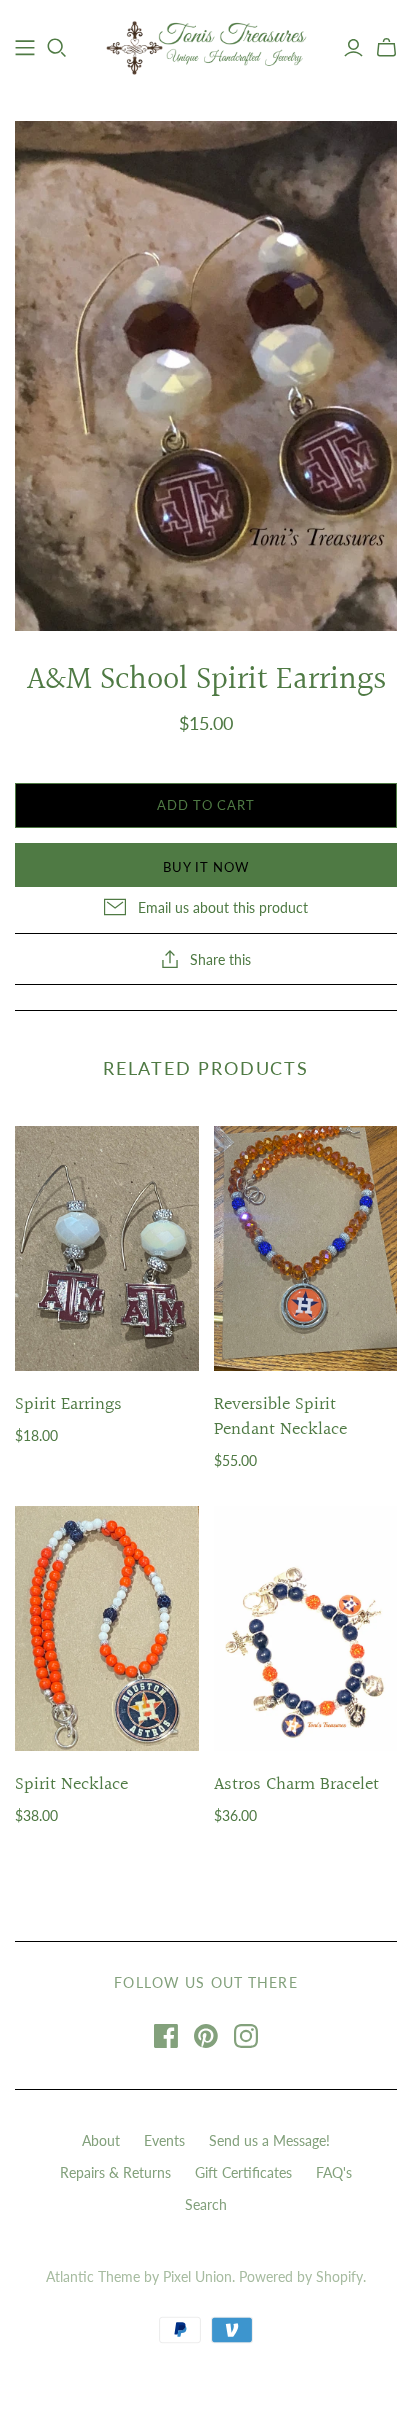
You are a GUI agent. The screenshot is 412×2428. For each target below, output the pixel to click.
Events (164, 2140)
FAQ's (334, 2172)
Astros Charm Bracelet (296, 1784)
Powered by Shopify (301, 2276)
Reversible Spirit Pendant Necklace (280, 1417)
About (101, 2140)
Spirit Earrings (68, 1404)
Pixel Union (197, 2276)
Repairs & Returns (115, 2172)
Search (206, 2204)
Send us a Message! (269, 2140)
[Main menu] (25, 48)
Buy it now (206, 867)
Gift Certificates (243, 2172)
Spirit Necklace (71, 1784)
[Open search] (57, 48)
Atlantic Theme (93, 2276)
